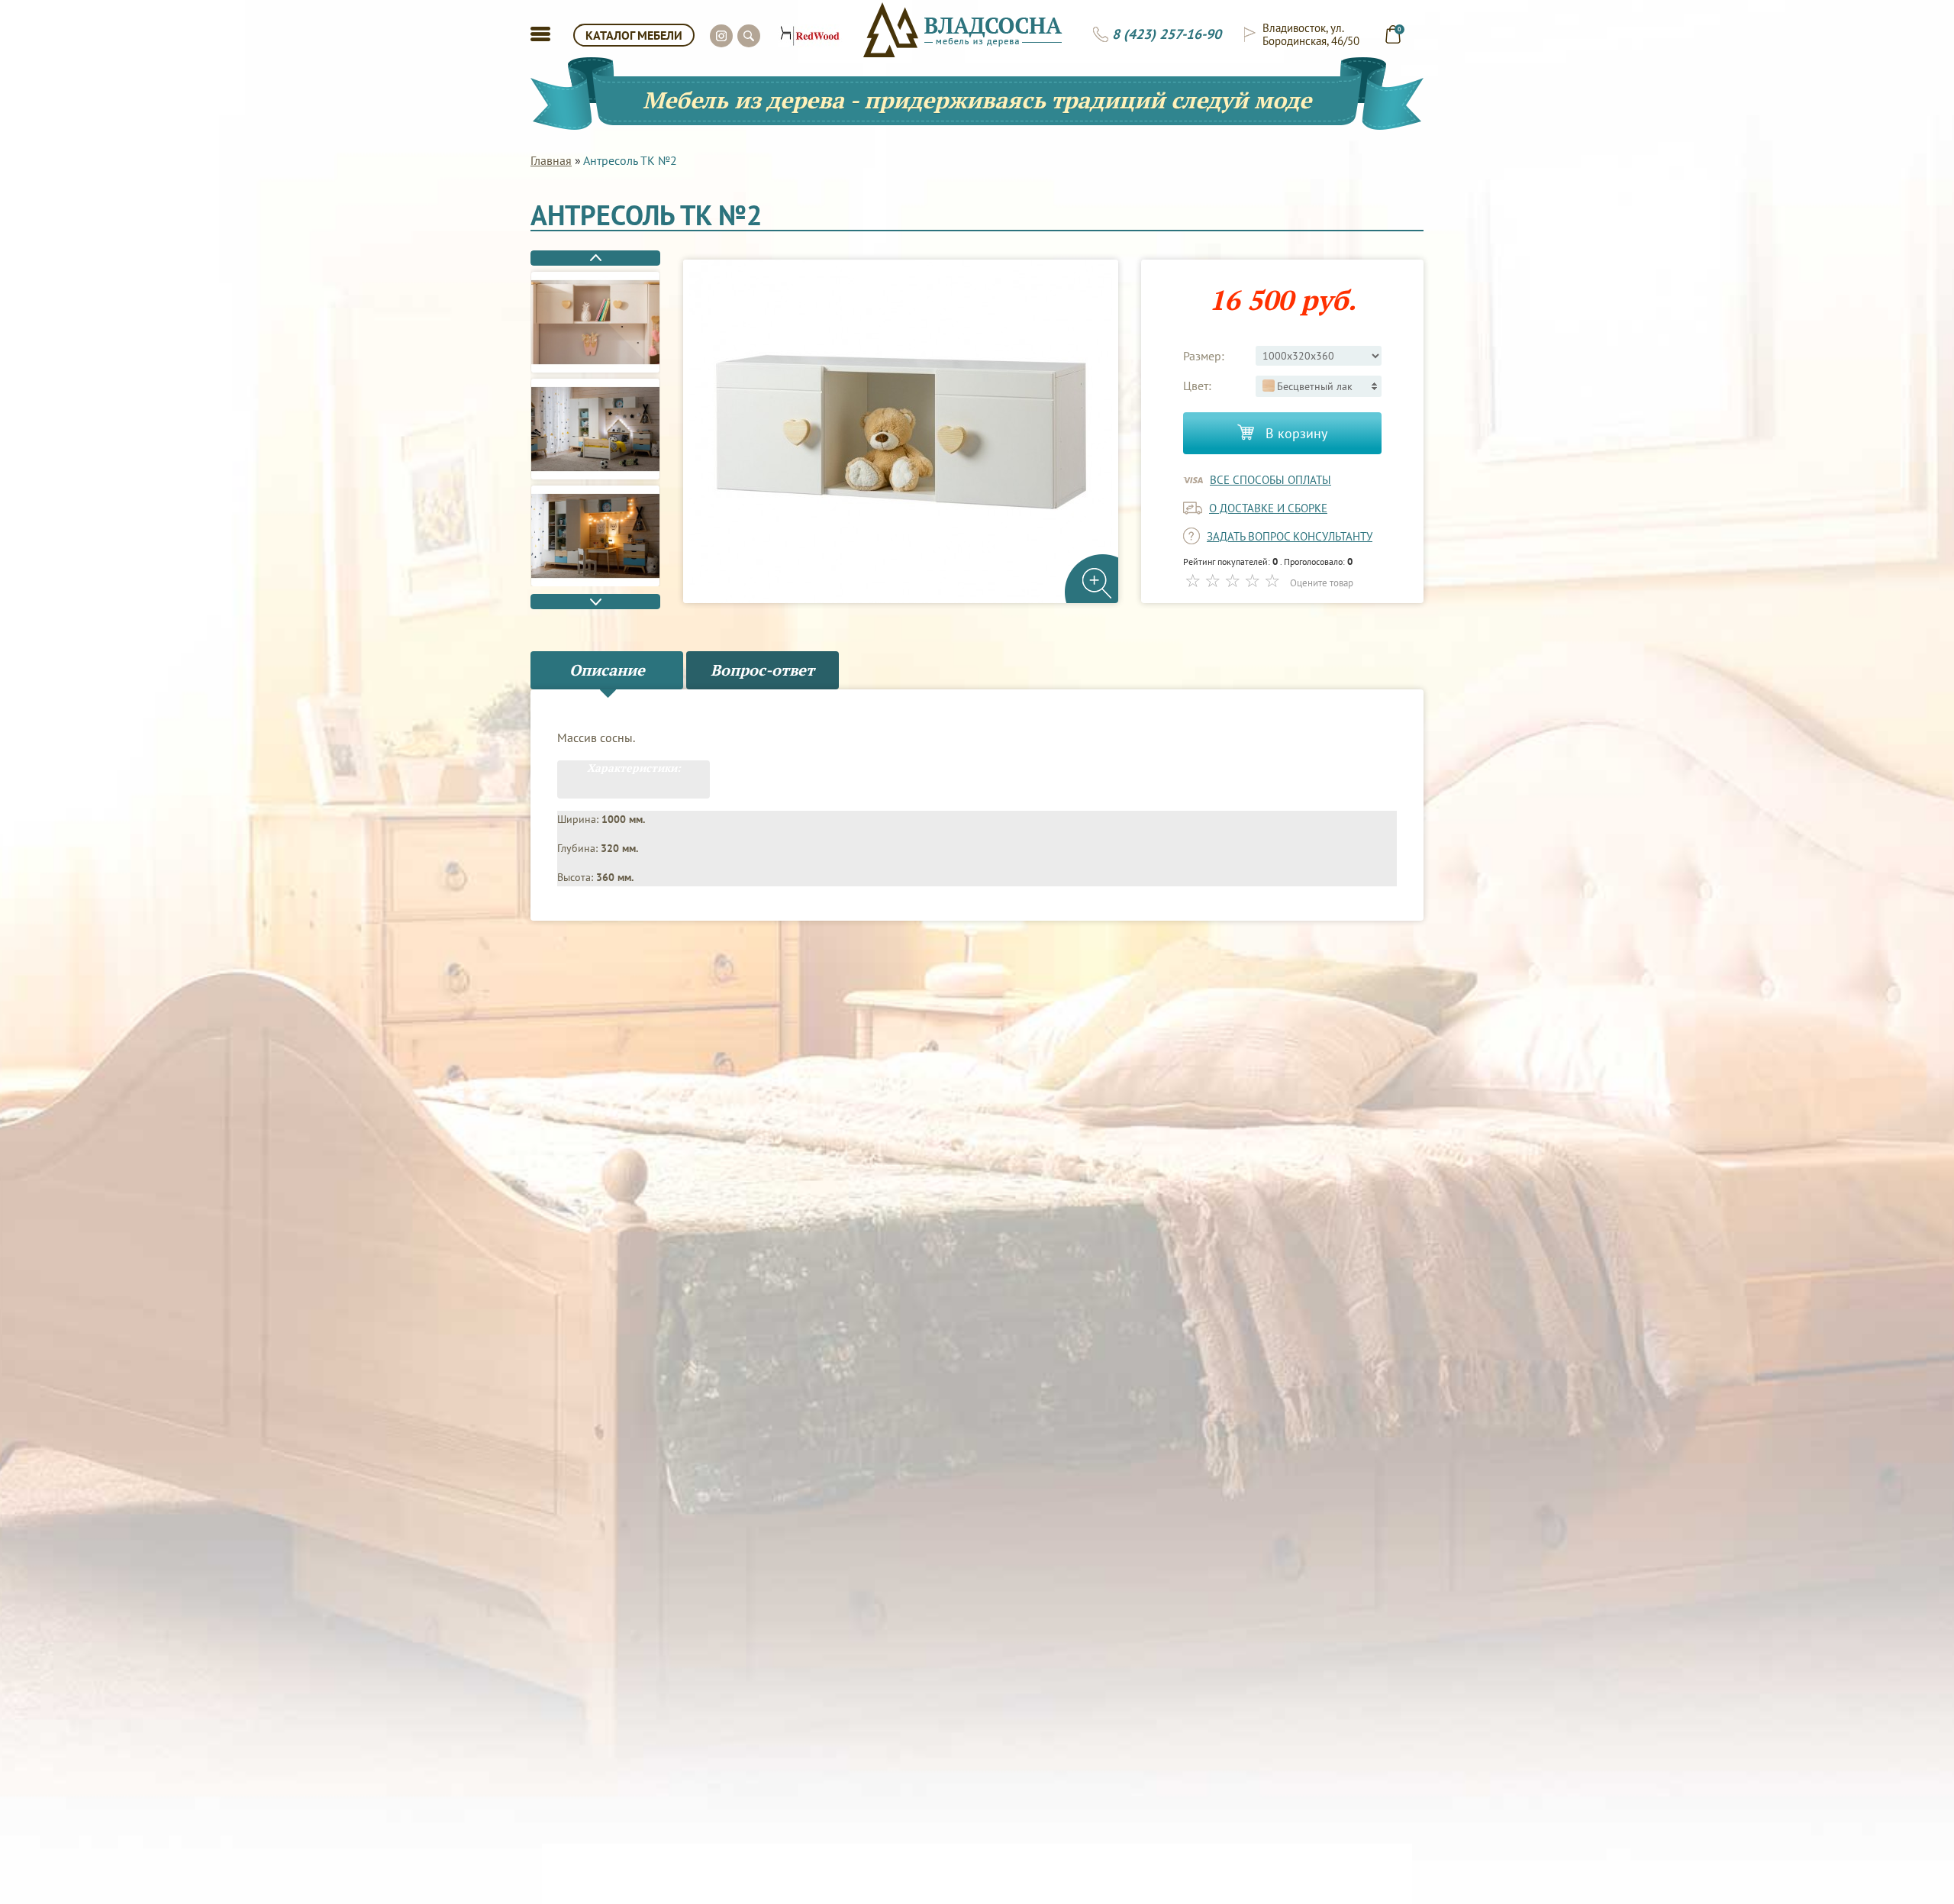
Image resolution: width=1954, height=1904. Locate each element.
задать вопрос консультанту (1290, 536)
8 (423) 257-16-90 (1167, 34)
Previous (595, 258)
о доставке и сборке (1268, 508)
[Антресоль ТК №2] (595, 322)
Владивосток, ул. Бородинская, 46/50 (1311, 34)
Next (595, 602)
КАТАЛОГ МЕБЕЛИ (634, 35)
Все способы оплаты (1270, 480)
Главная (551, 160)
